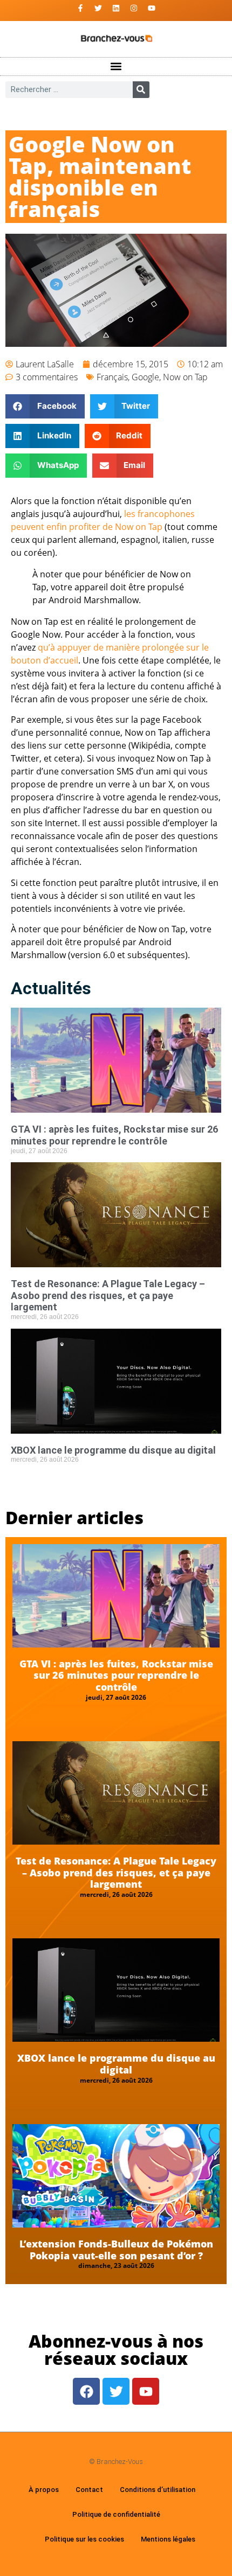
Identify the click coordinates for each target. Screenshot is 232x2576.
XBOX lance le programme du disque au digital (113, 1450)
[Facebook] (86, 2391)
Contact (89, 2490)
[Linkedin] (116, 8)
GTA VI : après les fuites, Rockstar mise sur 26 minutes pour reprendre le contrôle (114, 1135)
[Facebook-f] (80, 8)
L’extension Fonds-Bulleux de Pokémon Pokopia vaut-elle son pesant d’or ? (116, 2250)
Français (112, 377)
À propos (44, 2490)
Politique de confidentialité (116, 2514)
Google (145, 377)
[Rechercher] (141, 90)
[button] (116, 67)
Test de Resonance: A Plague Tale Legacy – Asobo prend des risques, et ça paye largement (108, 1295)
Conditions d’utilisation (158, 2490)
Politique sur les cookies (84, 2539)
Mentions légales (168, 2539)
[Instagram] (134, 8)
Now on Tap (185, 377)
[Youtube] (152, 8)
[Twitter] (98, 8)
